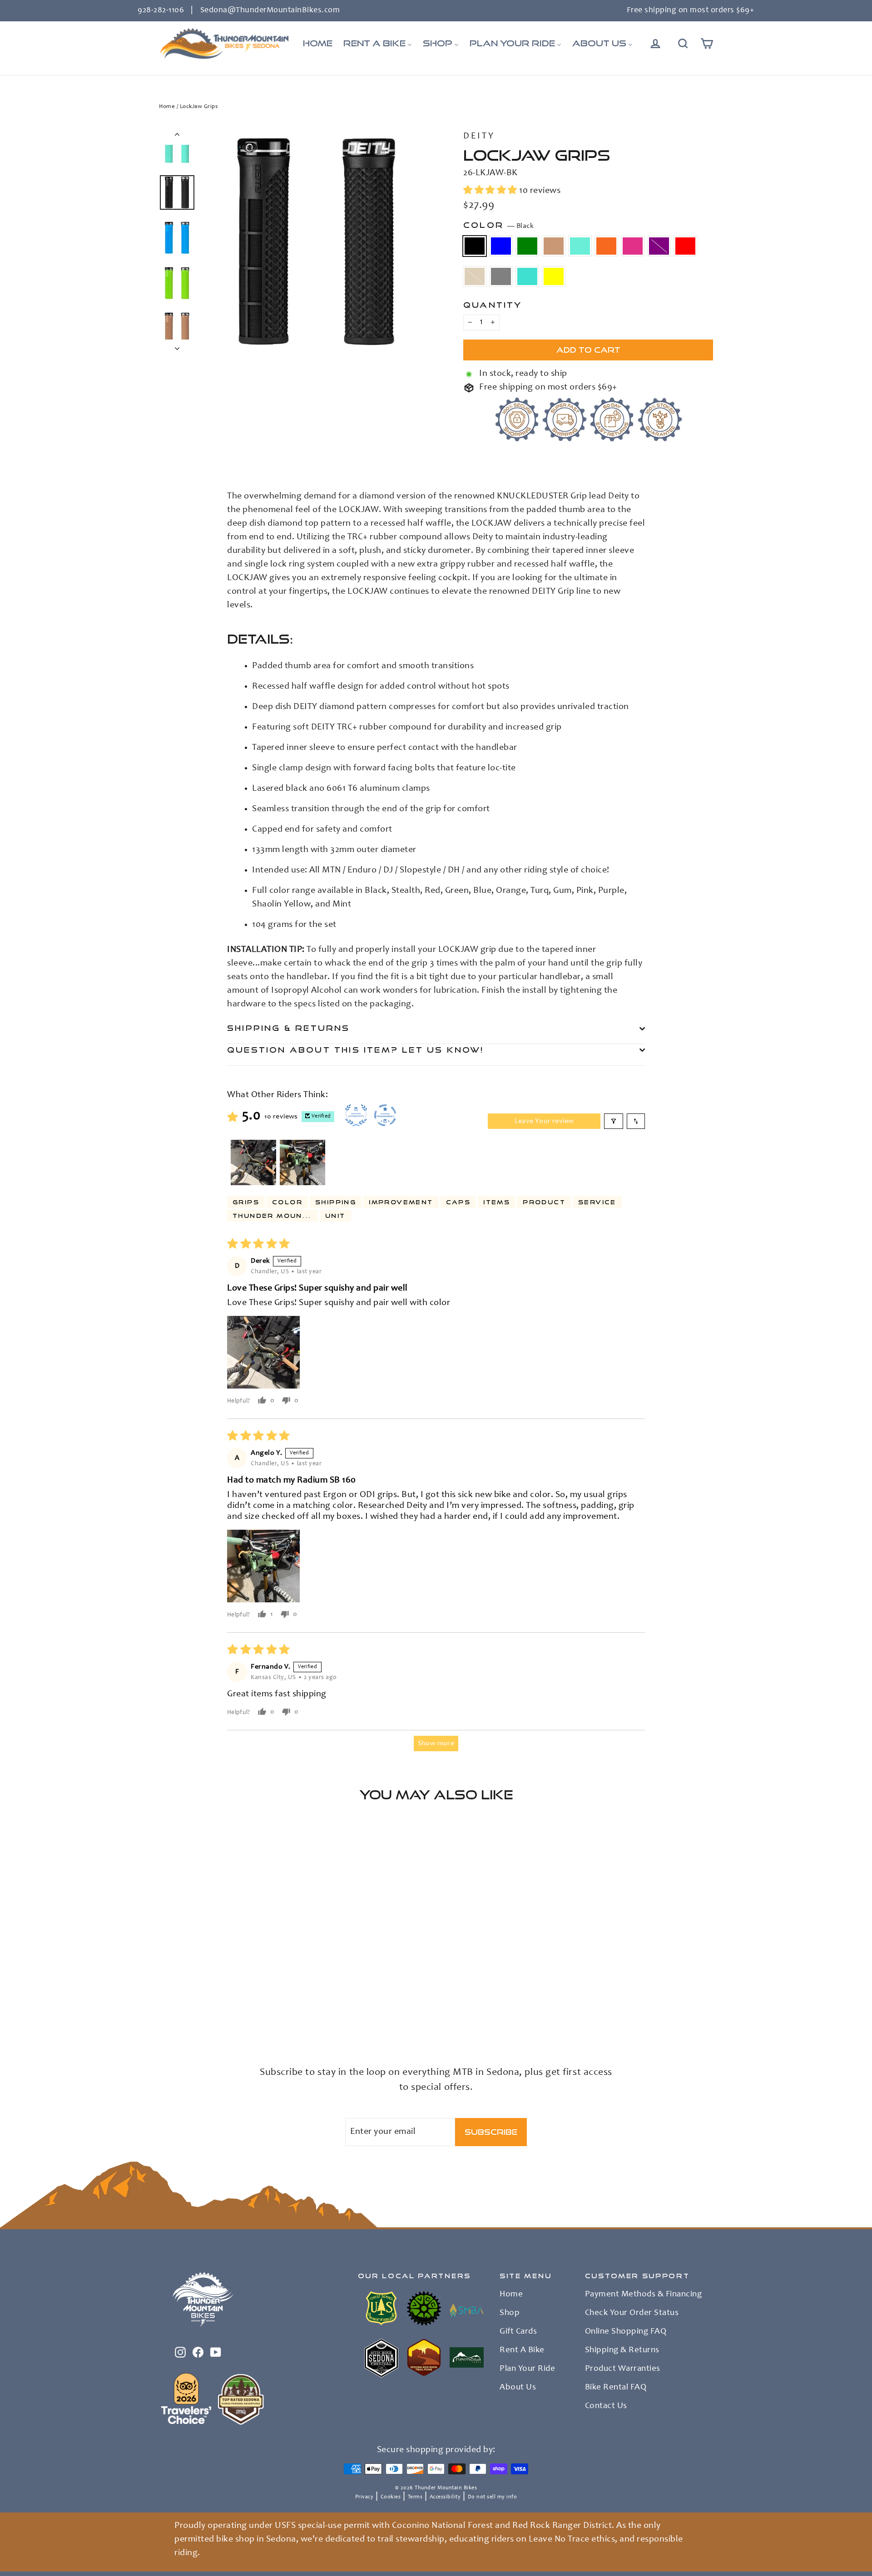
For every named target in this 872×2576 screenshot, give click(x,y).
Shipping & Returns (289, 1028)
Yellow (554, 276)
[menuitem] (318, 44)
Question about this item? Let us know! (356, 1050)
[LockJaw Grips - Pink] (233, 2005)
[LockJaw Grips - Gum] (199, 2005)
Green (527, 246)
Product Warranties (623, 2369)
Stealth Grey (501, 276)
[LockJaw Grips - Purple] (244, 2005)
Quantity (493, 305)
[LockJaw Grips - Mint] (210, 2005)
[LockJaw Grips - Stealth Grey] (278, 2005)
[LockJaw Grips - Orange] (221, 2005)
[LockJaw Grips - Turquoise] (165, 2014)
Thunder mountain (275, 1216)
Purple (659, 246)
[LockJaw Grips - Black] (165, 2005)
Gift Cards (518, 2332)
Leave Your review (544, 1121)
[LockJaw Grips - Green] (187, 2005)
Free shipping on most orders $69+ (691, 10)
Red (685, 246)
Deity (479, 137)
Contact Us (606, 2406)
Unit (335, 1216)
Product (544, 1202)
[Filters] (614, 1121)
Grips (246, 1202)
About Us (518, 2388)
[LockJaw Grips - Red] (255, 2005)
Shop (510, 2313)
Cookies (391, 2497)
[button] (491, 191)
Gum (554, 246)
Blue (501, 246)
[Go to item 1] (253, 1162)
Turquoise (527, 276)
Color (498, 225)
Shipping (336, 1202)
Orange (606, 246)
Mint (580, 246)
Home (167, 107)
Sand (475, 276)
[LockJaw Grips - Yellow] (176, 2014)
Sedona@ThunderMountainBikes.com (270, 10)
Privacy (364, 2497)
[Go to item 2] (302, 1162)
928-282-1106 (161, 10)
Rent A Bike (522, 2350)
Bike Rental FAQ (616, 2388)
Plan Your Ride (527, 2369)
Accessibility (445, 2497)
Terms (415, 2497)
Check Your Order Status (632, 2313)
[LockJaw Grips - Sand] (267, 2005)
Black (475, 246)
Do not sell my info (493, 2497)
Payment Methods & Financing (644, 2295)
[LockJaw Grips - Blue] (176, 2005)
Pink (633, 246)
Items (497, 1202)
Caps (458, 1202)
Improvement (401, 1202)
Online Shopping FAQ (626, 2332)
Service (597, 1202)
